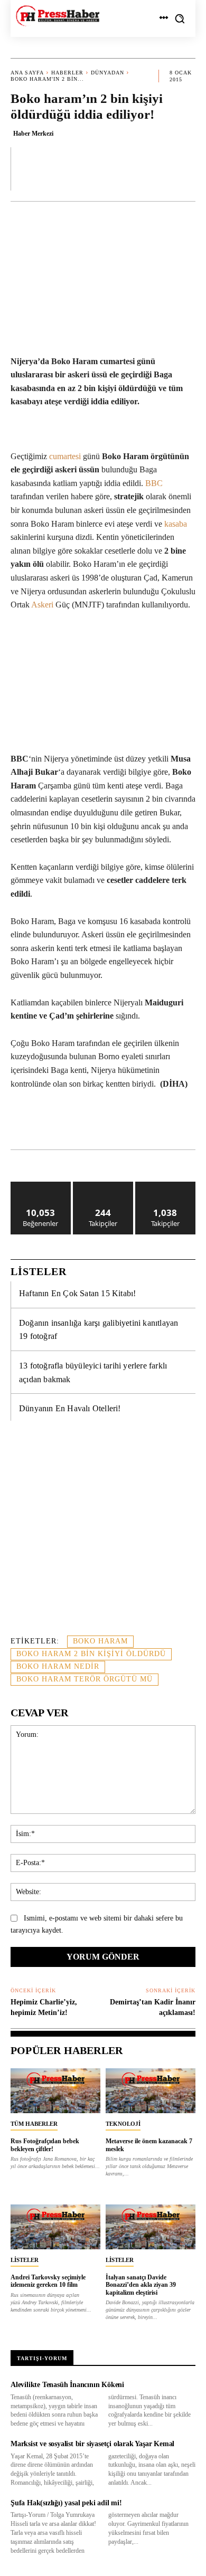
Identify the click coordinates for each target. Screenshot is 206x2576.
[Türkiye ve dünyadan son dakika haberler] (58, 16)
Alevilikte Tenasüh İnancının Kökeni (67, 2385)
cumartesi (65, 456)
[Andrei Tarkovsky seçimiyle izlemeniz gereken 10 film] (55, 2227)
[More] (184, 168)
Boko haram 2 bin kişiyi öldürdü (91, 1654)
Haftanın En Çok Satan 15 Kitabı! (77, 1293)
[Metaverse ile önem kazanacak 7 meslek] (151, 2091)
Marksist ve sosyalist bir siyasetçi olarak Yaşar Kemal (92, 2444)
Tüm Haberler (34, 2124)
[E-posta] (176, 1123)
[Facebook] (54, 1123)
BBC (154, 483)
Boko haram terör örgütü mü (85, 1679)
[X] (79, 1123)
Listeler (25, 2260)
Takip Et (103, 1186)
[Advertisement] (103, 1534)
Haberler (67, 73)
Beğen (41, 1186)
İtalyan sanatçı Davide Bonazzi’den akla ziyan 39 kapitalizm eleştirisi (141, 2285)
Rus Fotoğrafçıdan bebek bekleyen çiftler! (45, 2145)
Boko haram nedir (58, 1666)
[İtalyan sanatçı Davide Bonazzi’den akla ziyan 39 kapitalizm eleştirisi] (151, 2227)
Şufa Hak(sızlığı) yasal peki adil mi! (66, 2503)
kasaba (176, 524)
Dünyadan (107, 73)
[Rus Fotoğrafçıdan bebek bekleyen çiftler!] (55, 2091)
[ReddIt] (152, 1123)
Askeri (43, 605)
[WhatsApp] (103, 1123)
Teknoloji (123, 2124)
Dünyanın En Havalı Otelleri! (70, 1408)
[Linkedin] (127, 1123)
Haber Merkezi (33, 134)
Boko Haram (100, 1641)
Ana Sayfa (27, 73)
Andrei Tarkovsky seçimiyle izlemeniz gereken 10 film (48, 2281)
